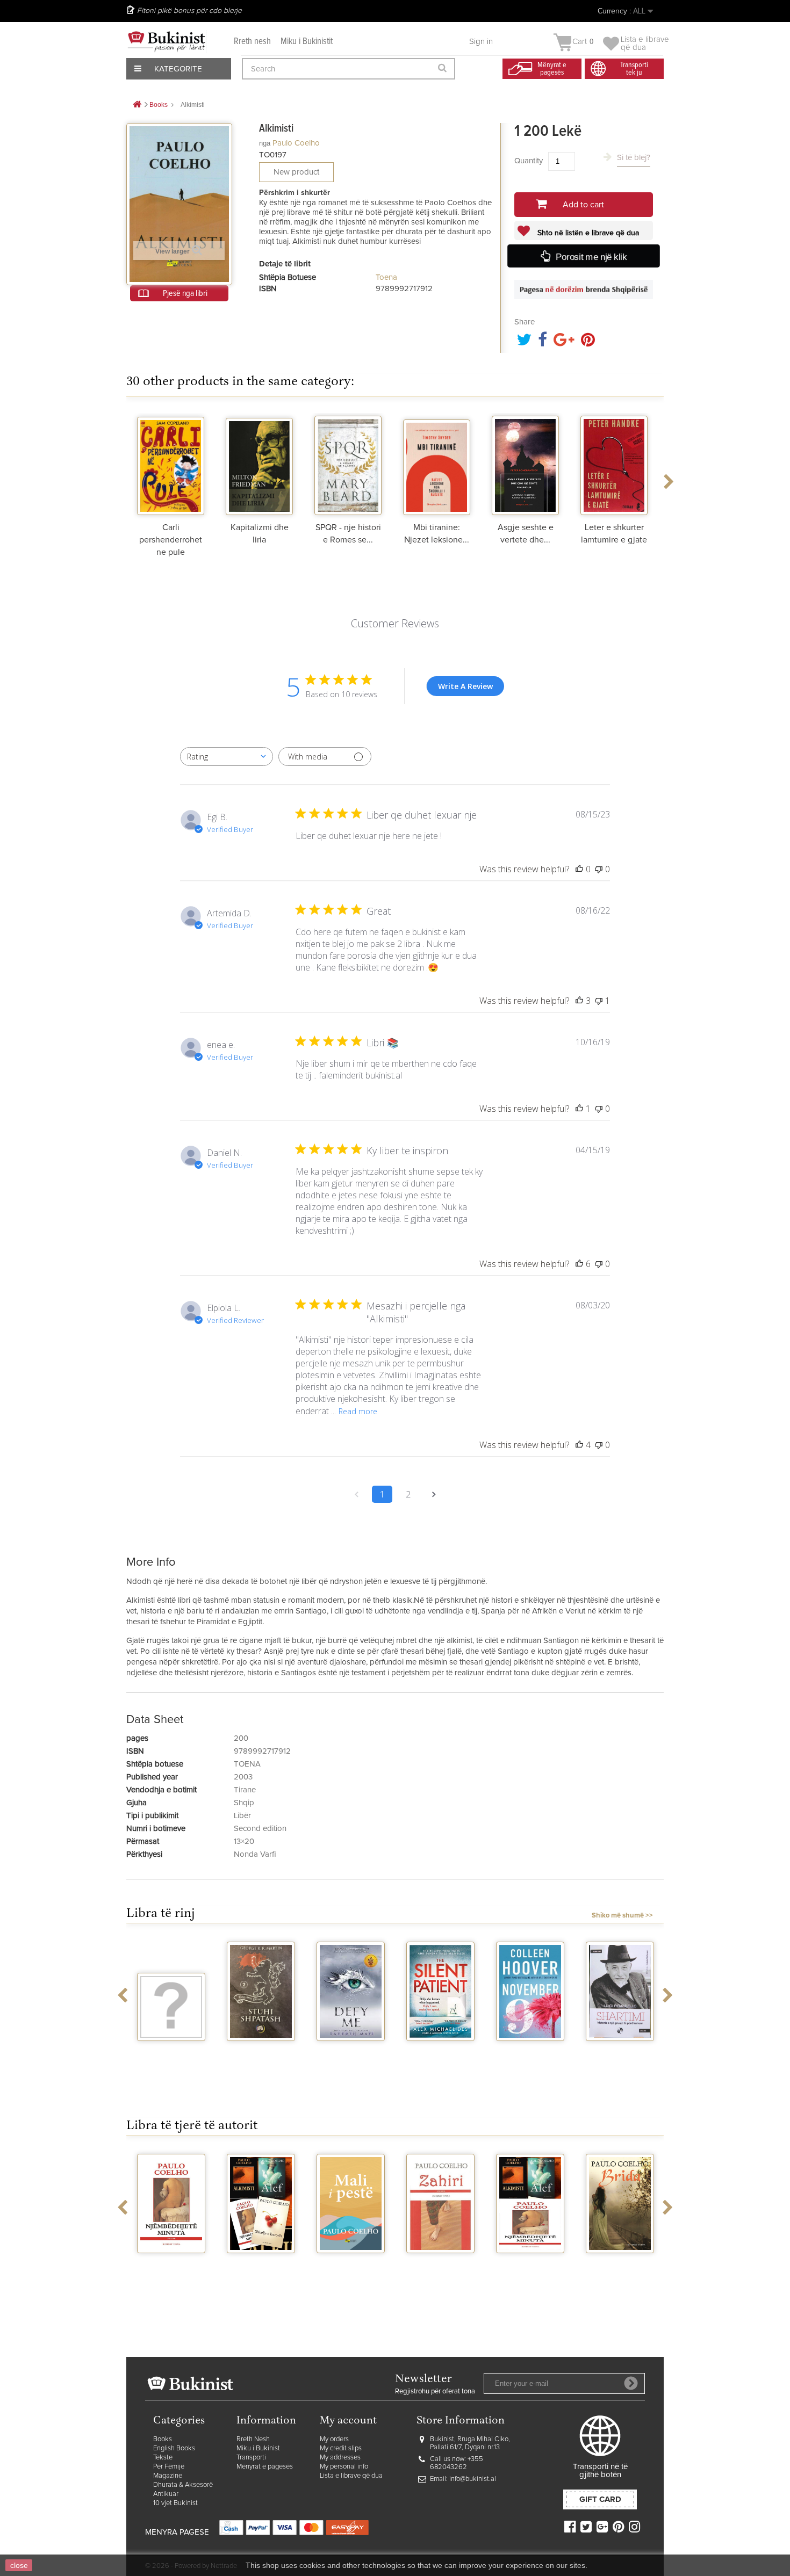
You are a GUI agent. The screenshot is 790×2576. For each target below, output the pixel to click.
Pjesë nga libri (185, 293)
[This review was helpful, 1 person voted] (579, 1109)
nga (265, 143)
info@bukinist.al (473, 2479)
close (19, 2565)
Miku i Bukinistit (307, 42)
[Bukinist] (167, 41)
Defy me (265, 2051)
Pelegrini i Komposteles (626, 2267)
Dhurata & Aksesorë (183, 2485)
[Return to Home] (137, 105)
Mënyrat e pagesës (265, 2467)
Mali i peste (267, 2263)
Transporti (251, 2458)
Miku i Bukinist (258, 2448)
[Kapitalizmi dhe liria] (259, 464)
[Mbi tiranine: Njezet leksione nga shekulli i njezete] (437, 464)
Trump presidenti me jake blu (623, 2060)
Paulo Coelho (296, 143)
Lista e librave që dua (351, 2476)
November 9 (444, 2051)
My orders (334, 2439)
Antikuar (166, 2494)
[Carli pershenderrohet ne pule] (171, 464)
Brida (536, 2263)
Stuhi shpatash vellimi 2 (175, 2055)
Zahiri (357, 2263)
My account (348, 2421)
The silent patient (354, 2055)
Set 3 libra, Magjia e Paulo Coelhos (446, 2272)
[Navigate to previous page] (356, 1494)
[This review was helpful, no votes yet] (579, 869)
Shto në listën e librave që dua (587, 233)
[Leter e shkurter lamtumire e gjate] (614, 464)
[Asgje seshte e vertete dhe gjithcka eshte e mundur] (525, 464)
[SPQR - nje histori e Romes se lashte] (348, 464)
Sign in (481, 42)
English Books (174, 2448)
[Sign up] (631, 2383)
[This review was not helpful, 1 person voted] (599, 1001)
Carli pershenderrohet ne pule (171, 540)
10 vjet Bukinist (175, 2503)
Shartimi (534, 2051)
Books (163, 2439)
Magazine (168, 2476)
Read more (358, 1411)
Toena (386, 277)
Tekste (163, 2458)
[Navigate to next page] (434, 1494)
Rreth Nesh (253, 2439)
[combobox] (227, 757)
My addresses (340, 2458)
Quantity (529, 161)
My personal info (344, 2467)
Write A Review (465, 686)
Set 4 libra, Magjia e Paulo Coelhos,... (177, 2272)
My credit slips (341, 2448)
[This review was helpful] (579, 1001)
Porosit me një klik (591, 257)
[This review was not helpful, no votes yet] (599, 869)
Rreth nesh (252, 42)
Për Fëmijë (169, 2467)
